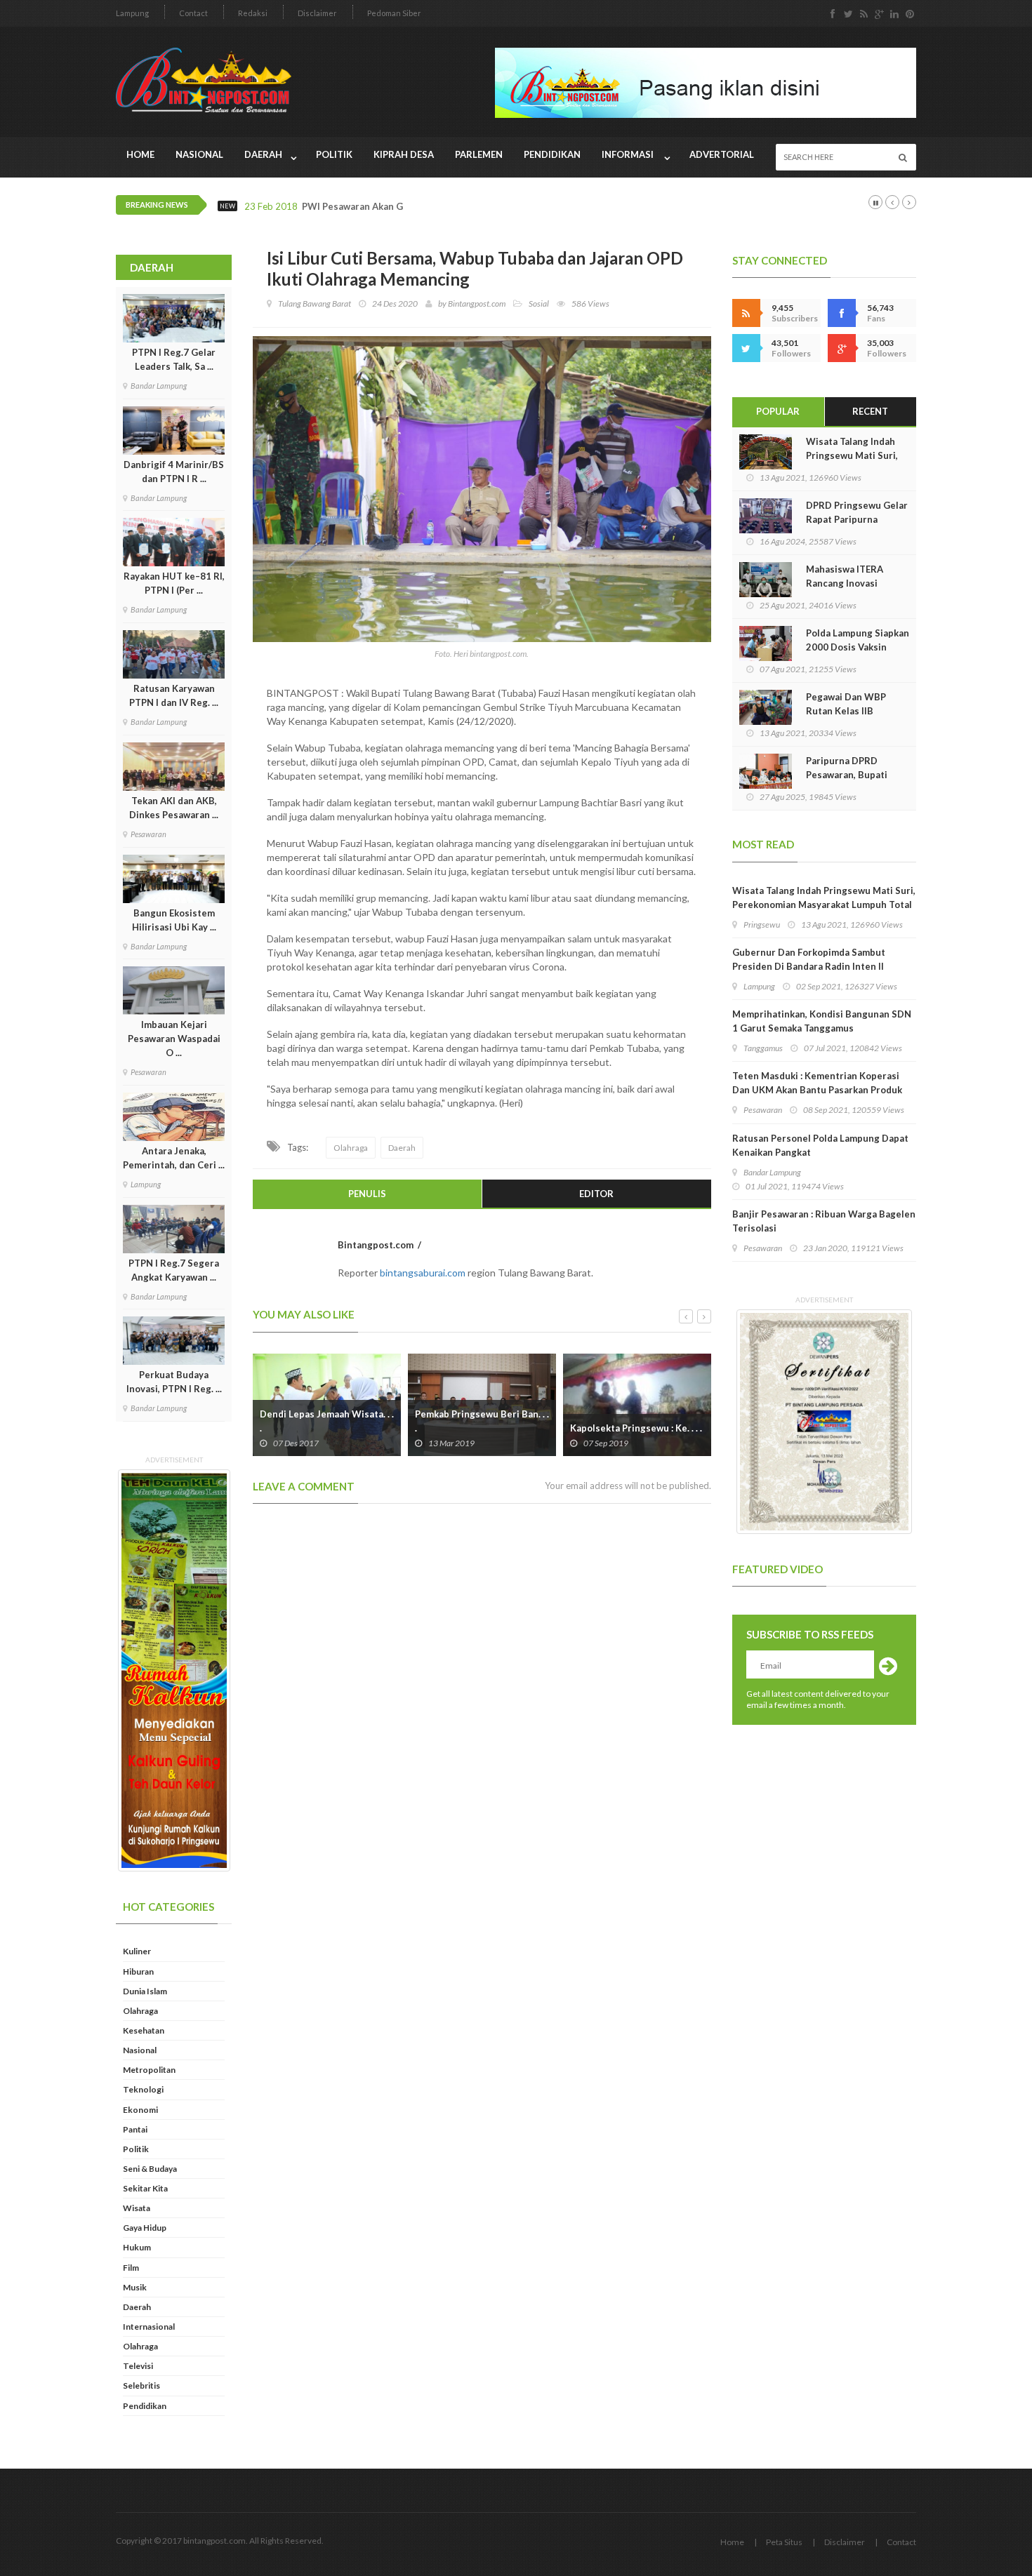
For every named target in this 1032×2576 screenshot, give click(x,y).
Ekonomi (140, 2110)
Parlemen (479, 154)
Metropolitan (149, 2070)
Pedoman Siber (394, 13)
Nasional (199, 154)
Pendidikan (552, 154)
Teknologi (143, 2089)
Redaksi (253, 13)
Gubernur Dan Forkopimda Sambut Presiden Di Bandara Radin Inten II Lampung (809, 966)
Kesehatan (144, 2030)
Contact (193, 13)
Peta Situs (784, 2542)
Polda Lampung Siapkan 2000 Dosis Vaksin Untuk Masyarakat (858, 647)
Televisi (138, 2366)
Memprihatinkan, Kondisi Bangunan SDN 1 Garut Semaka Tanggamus (822, 1021)
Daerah (264, 154)
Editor (596, 1194)
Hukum (137, 2247)
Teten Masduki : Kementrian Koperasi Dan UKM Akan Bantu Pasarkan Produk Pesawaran (817, 1090)
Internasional (149, 2327)
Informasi (630, 154)
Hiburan (138, 1971)
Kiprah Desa (404, 154)
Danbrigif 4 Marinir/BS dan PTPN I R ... (174, 472)
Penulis (367, 1194)
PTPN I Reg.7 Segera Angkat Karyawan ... (174, 1270)
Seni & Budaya (150, 2169)
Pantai (135, 2129)
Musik (135, 2287)
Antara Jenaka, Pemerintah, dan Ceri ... (174, 1158)
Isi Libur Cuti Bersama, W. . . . (633, 1428)
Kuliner (137, 1951)
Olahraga (140, 2011)
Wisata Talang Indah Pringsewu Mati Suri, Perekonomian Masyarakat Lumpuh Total (824, 897)
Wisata (137, 2208)
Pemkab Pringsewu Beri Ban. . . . (327, 1421)
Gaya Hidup (145, 2228)
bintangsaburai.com (423, 1273)
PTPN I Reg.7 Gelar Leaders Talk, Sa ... (174, 359)
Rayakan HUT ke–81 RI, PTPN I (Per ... (174, 583)
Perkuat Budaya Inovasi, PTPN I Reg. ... (174, 1382)
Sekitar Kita (145, 2188)
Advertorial (722, 154)
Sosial (539, 303)
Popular (778, 411)
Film (131, 2268)
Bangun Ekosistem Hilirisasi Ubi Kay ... (174, 920)
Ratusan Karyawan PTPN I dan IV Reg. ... (174, 695)
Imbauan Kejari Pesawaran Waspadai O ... (174, 1039)
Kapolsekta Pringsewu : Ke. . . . (481, 1428)
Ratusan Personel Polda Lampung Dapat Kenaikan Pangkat (820, 1145)
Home (140, 154)
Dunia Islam (145, 1991)
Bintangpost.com (477, 303)
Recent (870, 411)
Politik (334, 154)
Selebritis (141, 2385)
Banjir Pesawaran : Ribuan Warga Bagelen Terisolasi (824, 1221)
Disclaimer (317, 13)
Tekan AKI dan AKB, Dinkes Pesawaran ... (174, 808)
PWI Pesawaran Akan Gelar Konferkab (385, 207)
